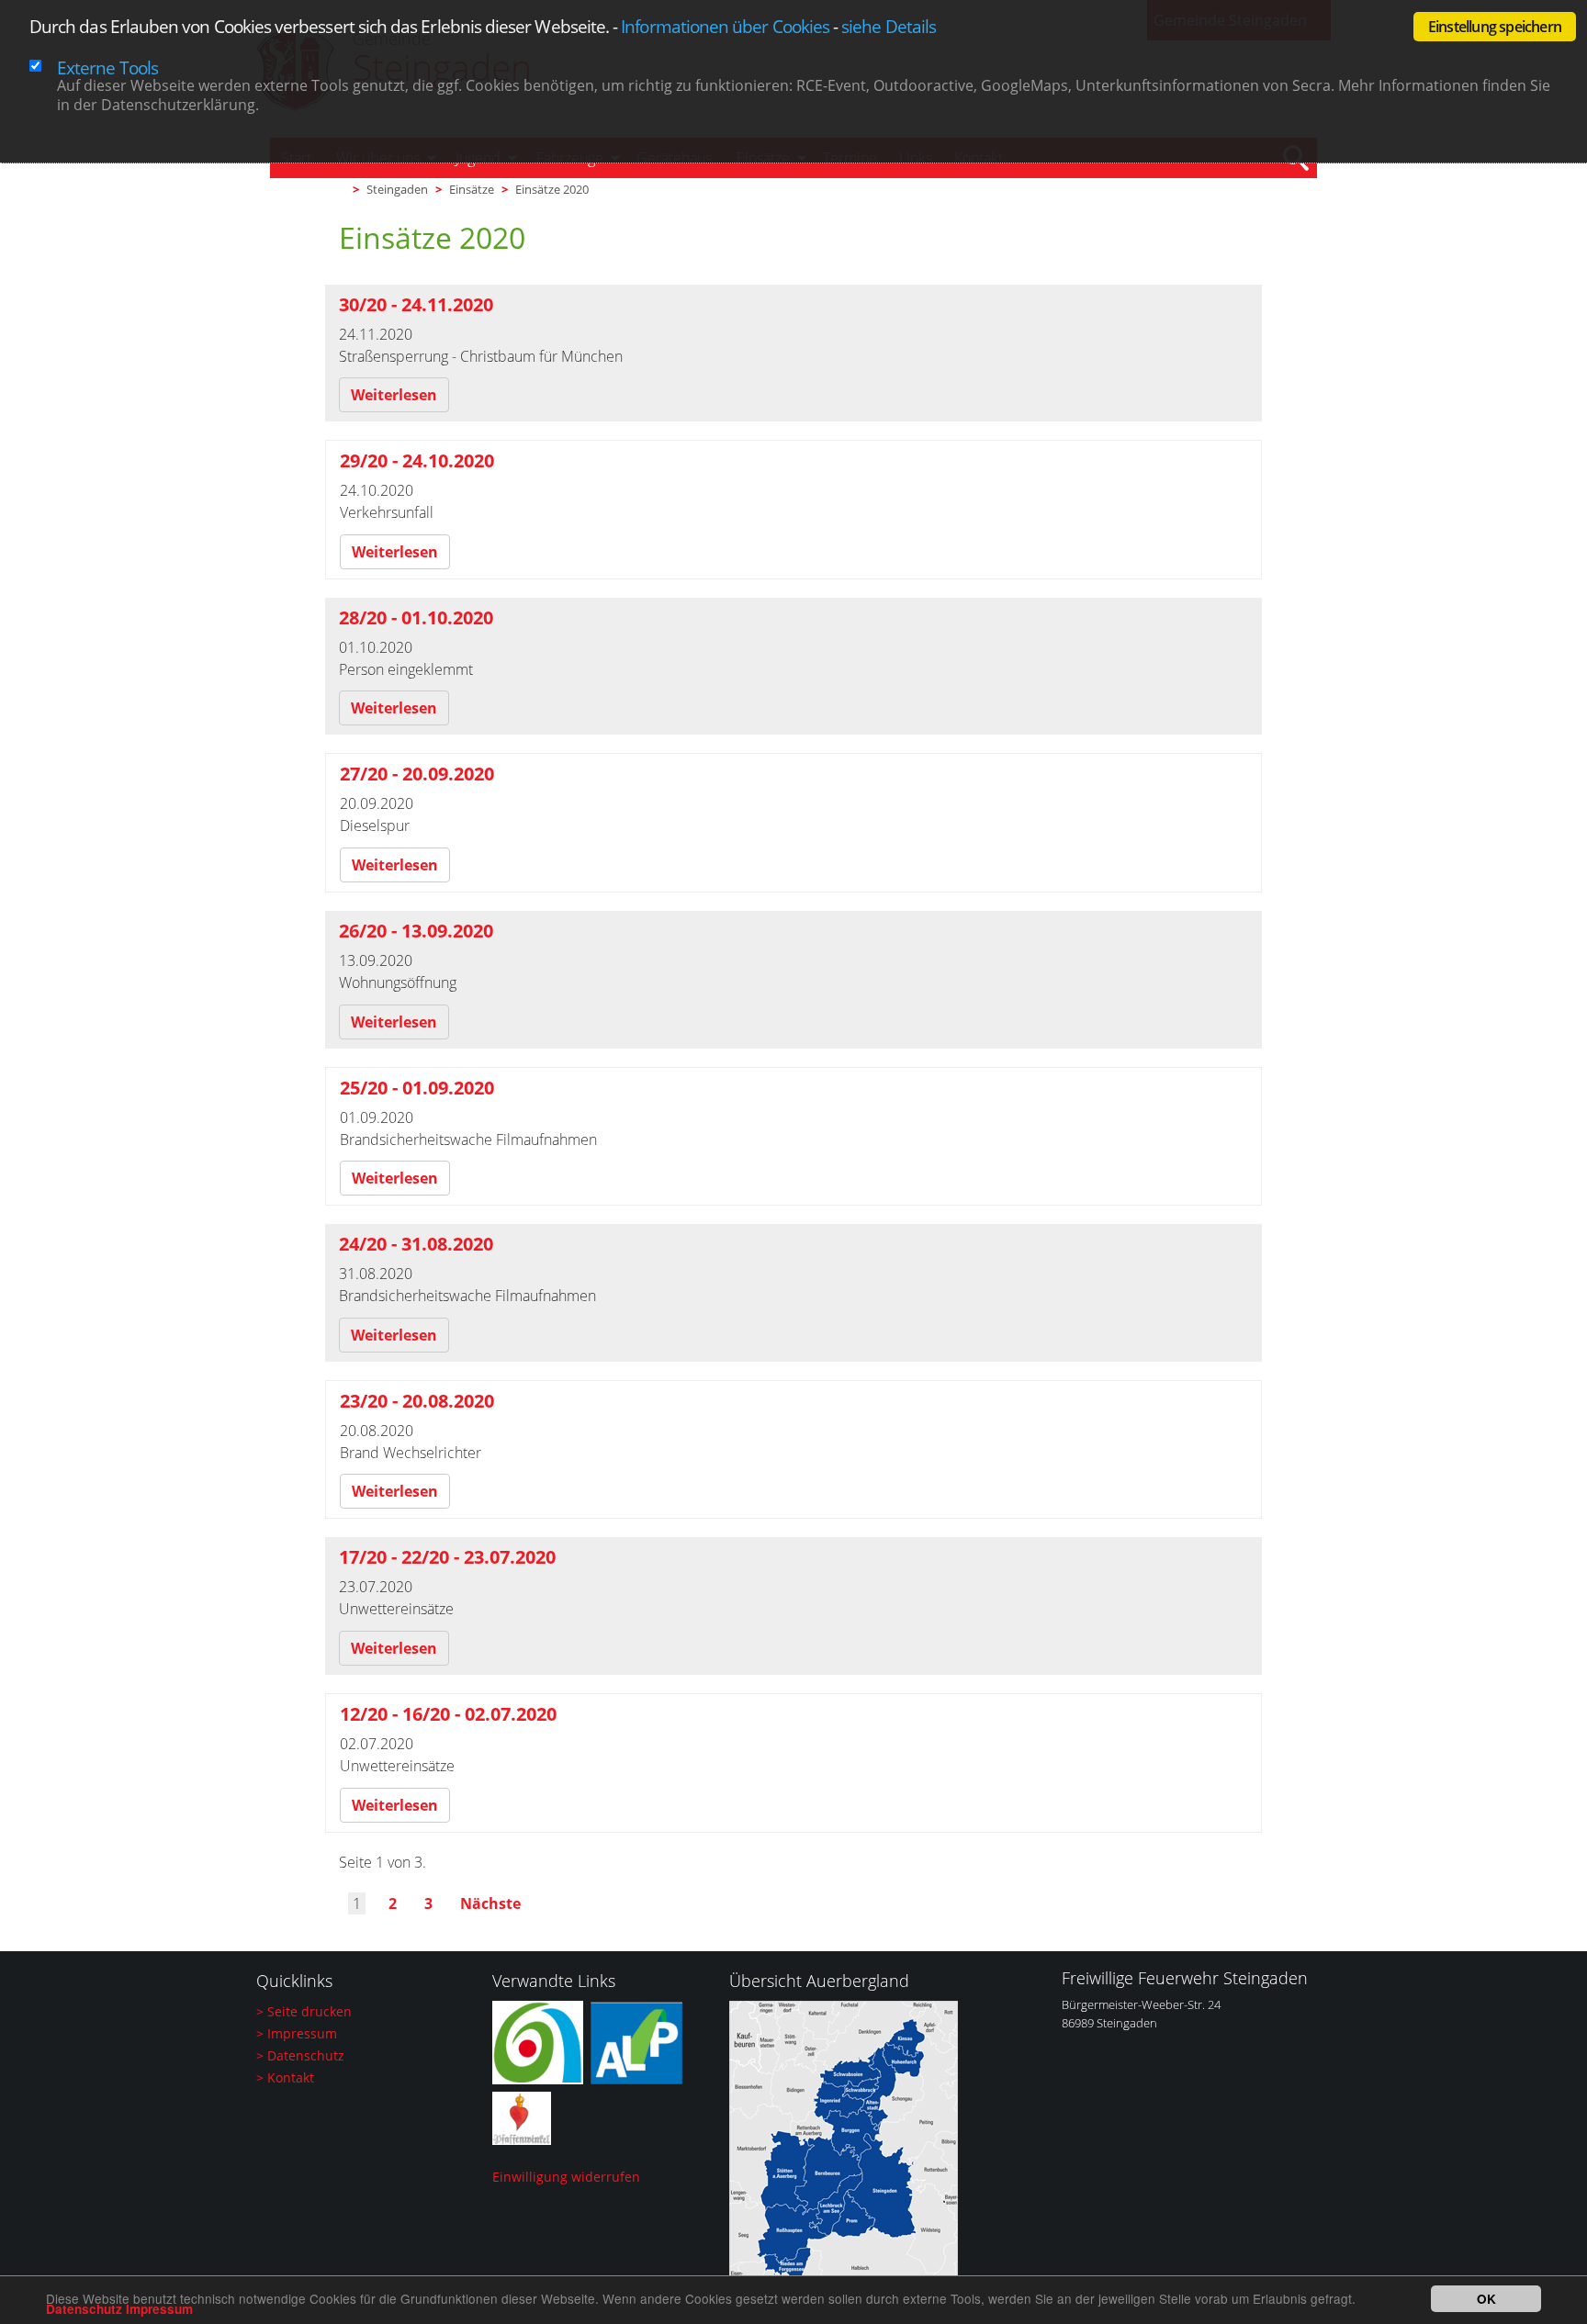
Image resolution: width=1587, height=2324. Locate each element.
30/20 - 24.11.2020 (416, 304)
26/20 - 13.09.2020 (416, 931)
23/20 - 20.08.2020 (417, 1401)
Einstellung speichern (1495, 27)
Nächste (490, 1903)
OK (1486, 2299)
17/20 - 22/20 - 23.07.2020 (447, 1557)
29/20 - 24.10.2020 (417, 460)
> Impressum (297, 2033)
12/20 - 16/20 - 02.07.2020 (448, 1714)
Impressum (159, 2309)
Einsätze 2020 (552, 189)
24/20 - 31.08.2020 (416, 1244)
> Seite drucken (304, 2011)
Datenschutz (84, 2309)
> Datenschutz (300, 2055)
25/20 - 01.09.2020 (417, 1088)
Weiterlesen (394, 395)
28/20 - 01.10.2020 (416, 617)
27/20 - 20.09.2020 (417, 774)
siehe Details (889, 26)
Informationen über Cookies (725, 26)
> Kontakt (285, 2077)
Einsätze (472, 189)
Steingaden (397, 189)
